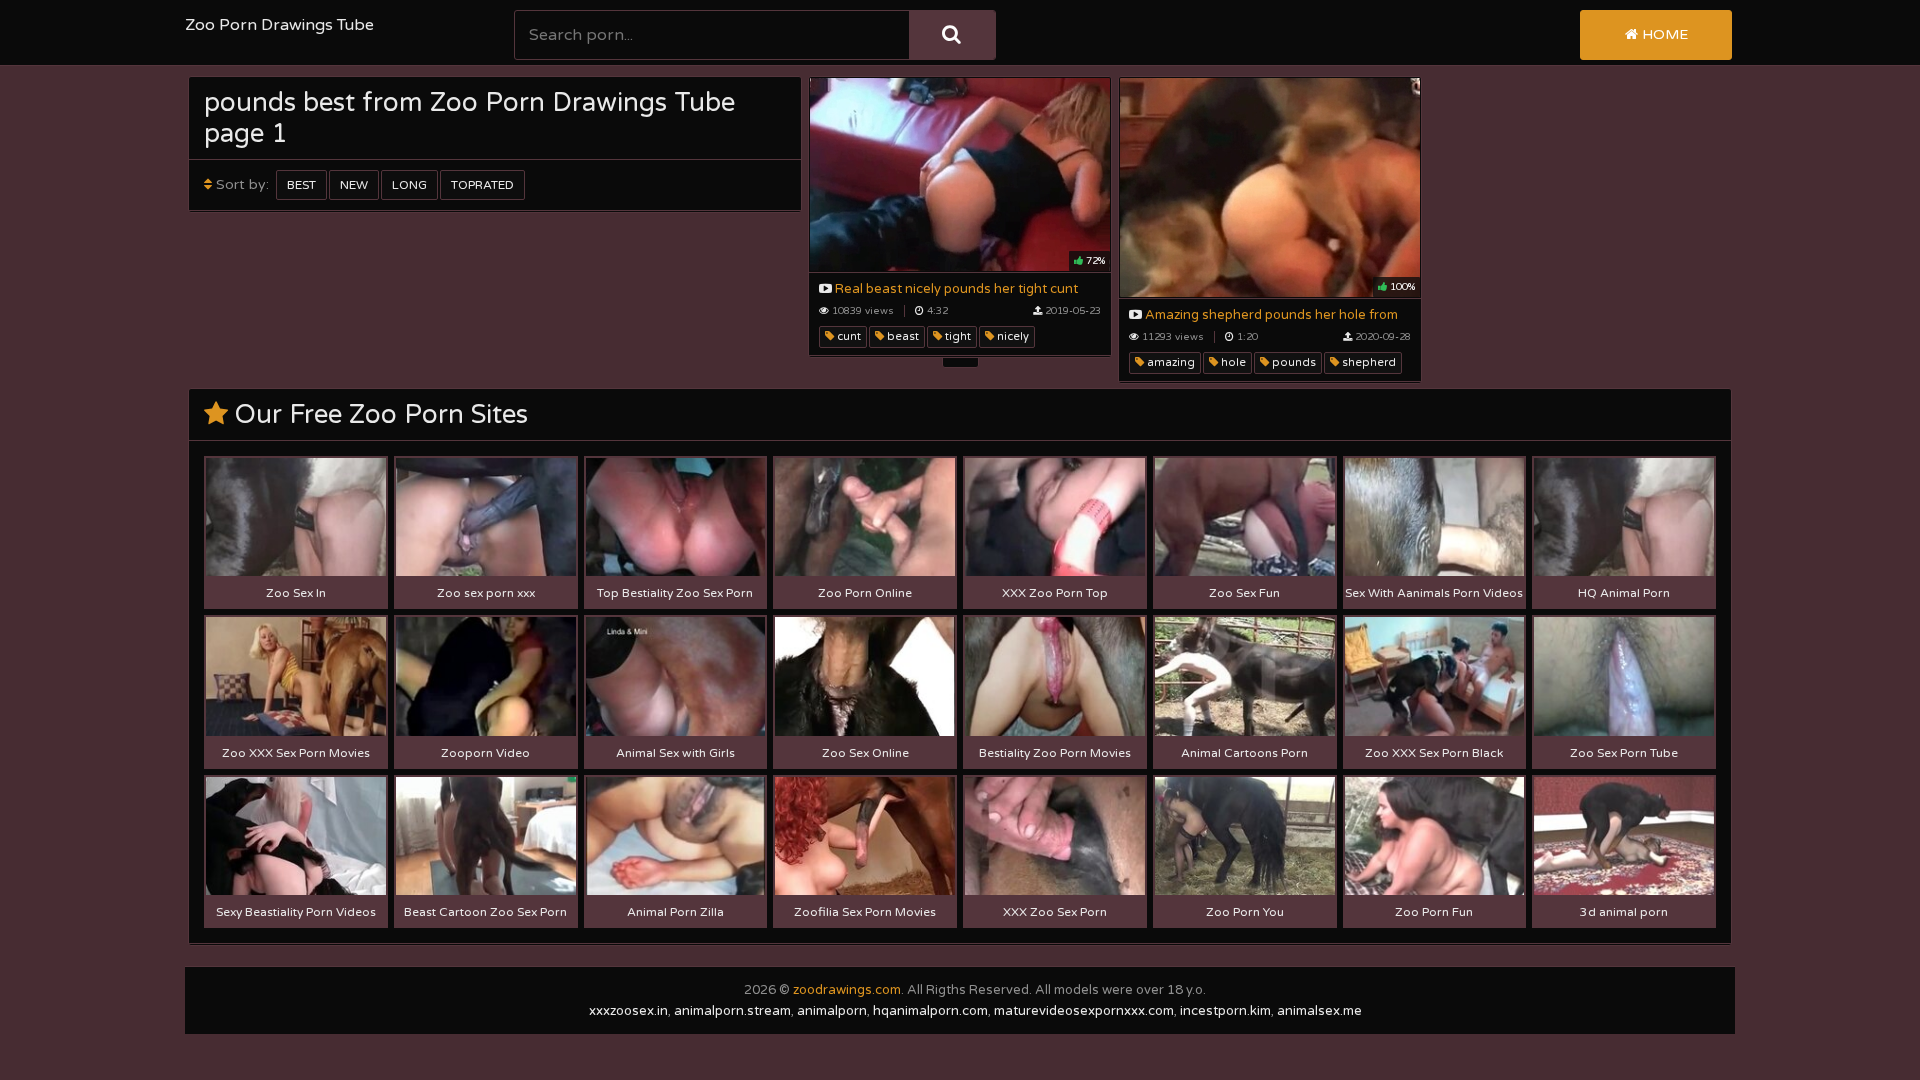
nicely (1011, 336)
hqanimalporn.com (930, 1011)
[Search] (952, 35)
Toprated (482, 185)
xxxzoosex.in (628, 1011)
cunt (847, 336)
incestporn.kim (1225, 1011)
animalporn (832, 1011)
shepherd (1367, 362)
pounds (1292, 362)
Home (1663, 34)
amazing (1169, 362)
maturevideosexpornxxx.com (1084, 1011)
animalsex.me (1319, 1011)
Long (409, 185)
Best (301, 185)
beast (901, 336)
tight (956, 336)
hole (1232, 362)
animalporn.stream (732, 1011)
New (354, 185)
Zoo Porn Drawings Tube (279, 25)
